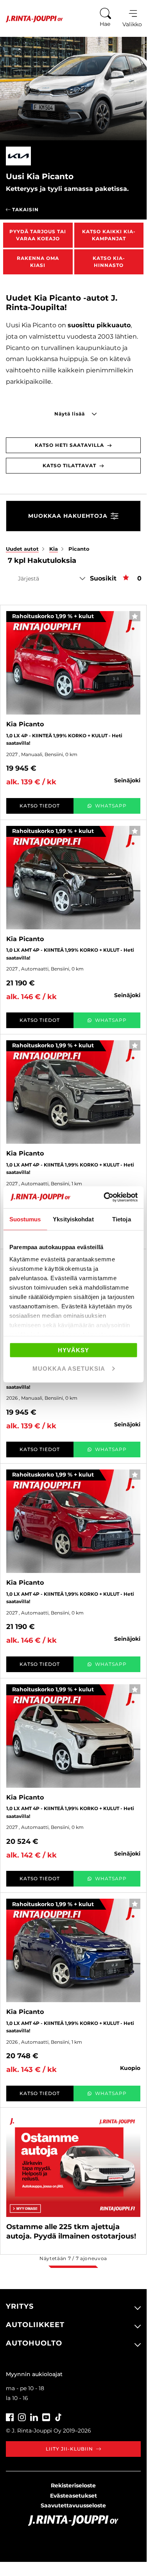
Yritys (20, 2306)
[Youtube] (46, 2416)
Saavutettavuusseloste (73, 2505)
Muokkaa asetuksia (69, 1369)
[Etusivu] (31, 19)
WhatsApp (111, 806)
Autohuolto (34, 2343)
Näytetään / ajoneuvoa (73, 2258)
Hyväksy (73, 1350)
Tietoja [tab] (122, 1219)
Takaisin (25, 210)
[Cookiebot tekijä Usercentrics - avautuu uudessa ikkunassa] (104, 1197)
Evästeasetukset (73, 2496)
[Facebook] (10, 2416)
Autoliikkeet (35, 2325)
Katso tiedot (40, 806)
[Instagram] (22, 2416)
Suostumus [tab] (25, 1219)
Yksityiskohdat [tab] (73, 1219)
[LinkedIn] (34, 2416)
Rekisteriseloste (73, 2485)
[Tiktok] (58, 2416)
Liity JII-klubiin (69, 2449)
